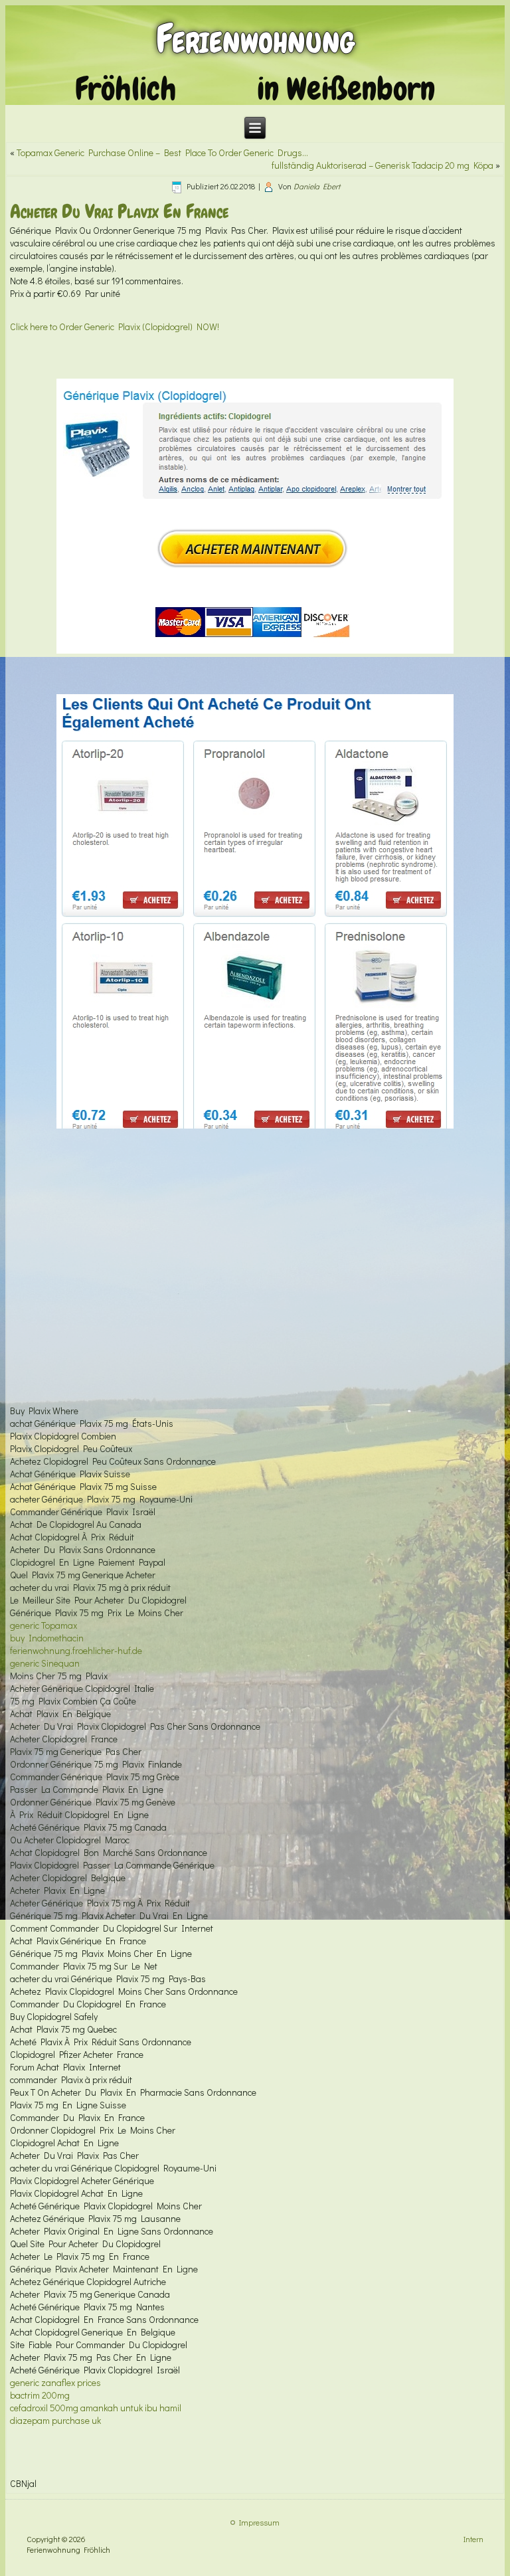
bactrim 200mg (40, 2395)
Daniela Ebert (317, 186)
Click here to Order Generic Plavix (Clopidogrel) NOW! (115, 326)
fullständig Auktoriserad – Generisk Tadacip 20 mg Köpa (382, 165)
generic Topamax (43, 1625)
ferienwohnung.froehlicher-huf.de (76, 1650)
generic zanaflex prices (55, 2382)
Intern (473, 2539)
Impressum (259, 2522)
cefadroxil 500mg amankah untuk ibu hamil (96, 2408)
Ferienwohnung (255, 39)
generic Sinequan (45, 1663)
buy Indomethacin (47, 1638)
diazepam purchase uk (55, 2420)
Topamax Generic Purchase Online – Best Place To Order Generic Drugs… (162, 152)
